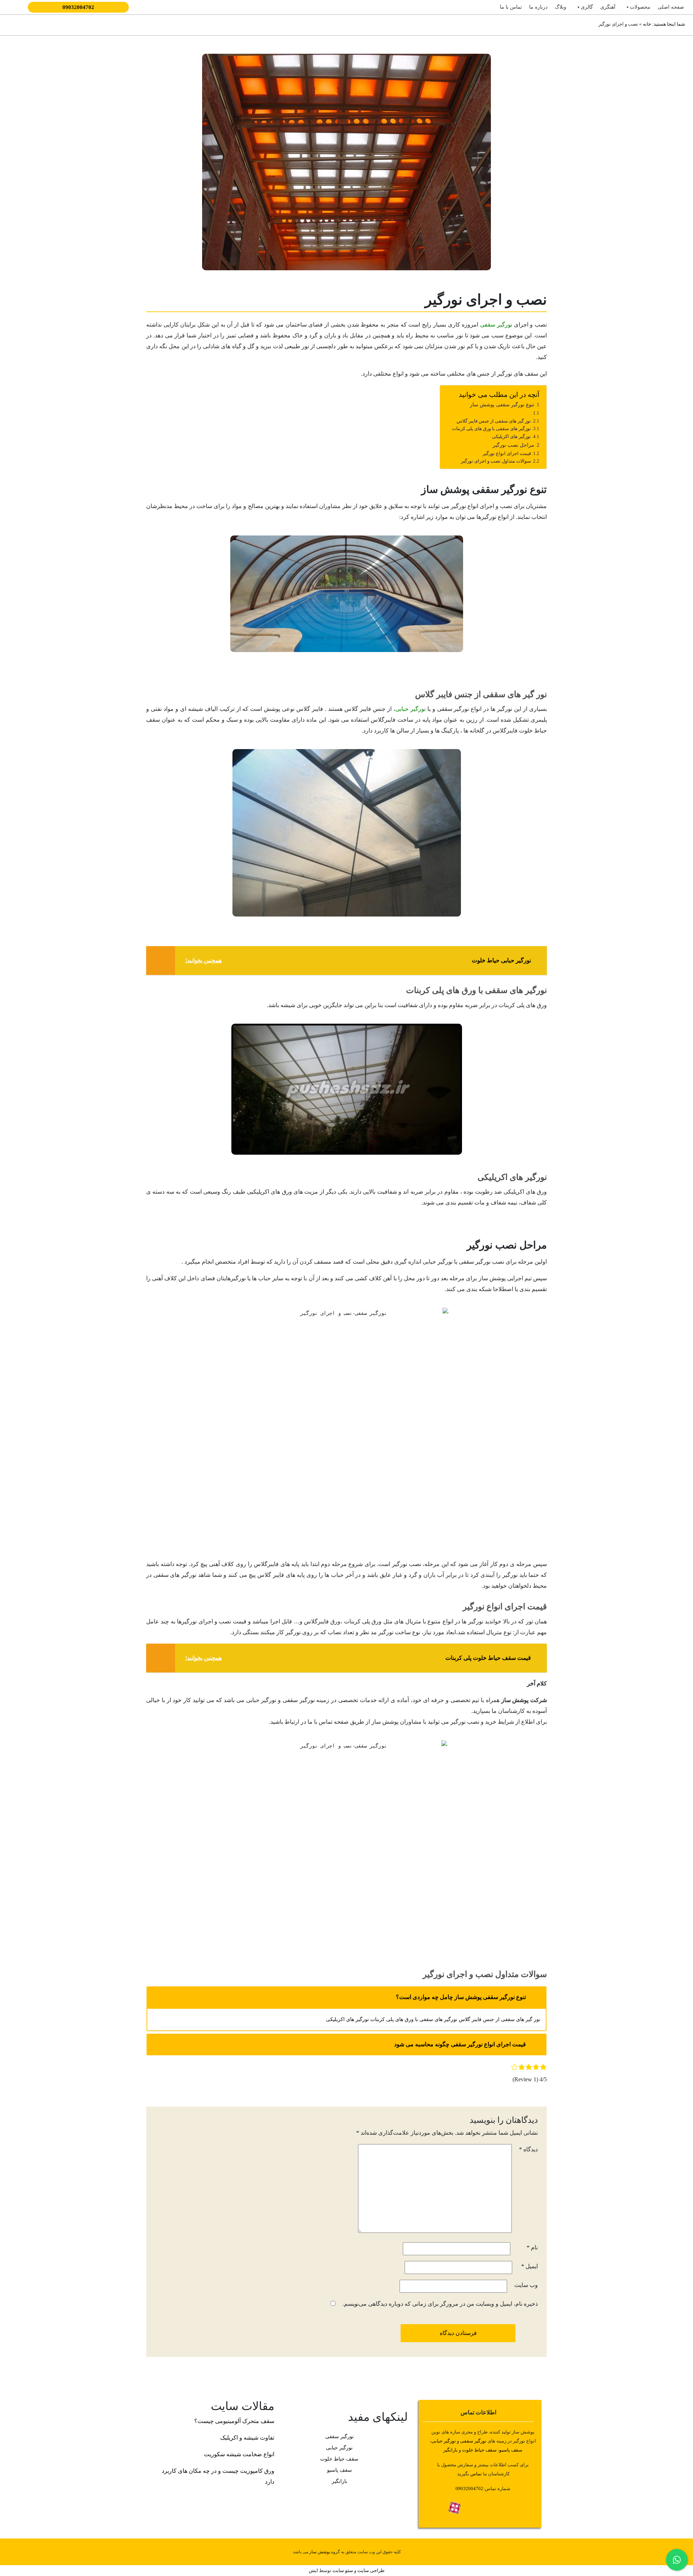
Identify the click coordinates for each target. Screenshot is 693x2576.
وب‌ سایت (526, 2285)
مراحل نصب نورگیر (513, 445)
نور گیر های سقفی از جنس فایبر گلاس (494, 421)
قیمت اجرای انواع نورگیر (507, 453)
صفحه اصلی (671, 7)
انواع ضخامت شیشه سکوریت (239, 2454)
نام (532, 2247)
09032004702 (78, 7)
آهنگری (608, 7)
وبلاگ (561, 7)
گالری (587, 7)
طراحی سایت (370, 2570)
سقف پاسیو (511, 2450)
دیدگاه (528, 2149)
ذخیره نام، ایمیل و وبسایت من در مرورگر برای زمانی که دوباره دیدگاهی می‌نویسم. (440, 2304)
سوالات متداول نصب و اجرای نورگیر (496, 461)
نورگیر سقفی (496, 325)
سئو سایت (343, 2570)
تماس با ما (511, 7)
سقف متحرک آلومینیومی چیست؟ (234, 2421)
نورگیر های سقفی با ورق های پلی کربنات (491, 428)
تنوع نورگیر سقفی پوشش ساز (502, 404)
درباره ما (538, 7)
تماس (476, 2474)
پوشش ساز (320, 2552)
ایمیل (529, 2266)
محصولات (640, 7)
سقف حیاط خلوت (479, 2450)
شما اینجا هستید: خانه (663, 24)
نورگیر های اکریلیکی (511, 436)
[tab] (346, 1997)
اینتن (313, 2570)
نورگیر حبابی (410, 709)
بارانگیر (339, 2481)
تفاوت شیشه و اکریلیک (247, 2438)
